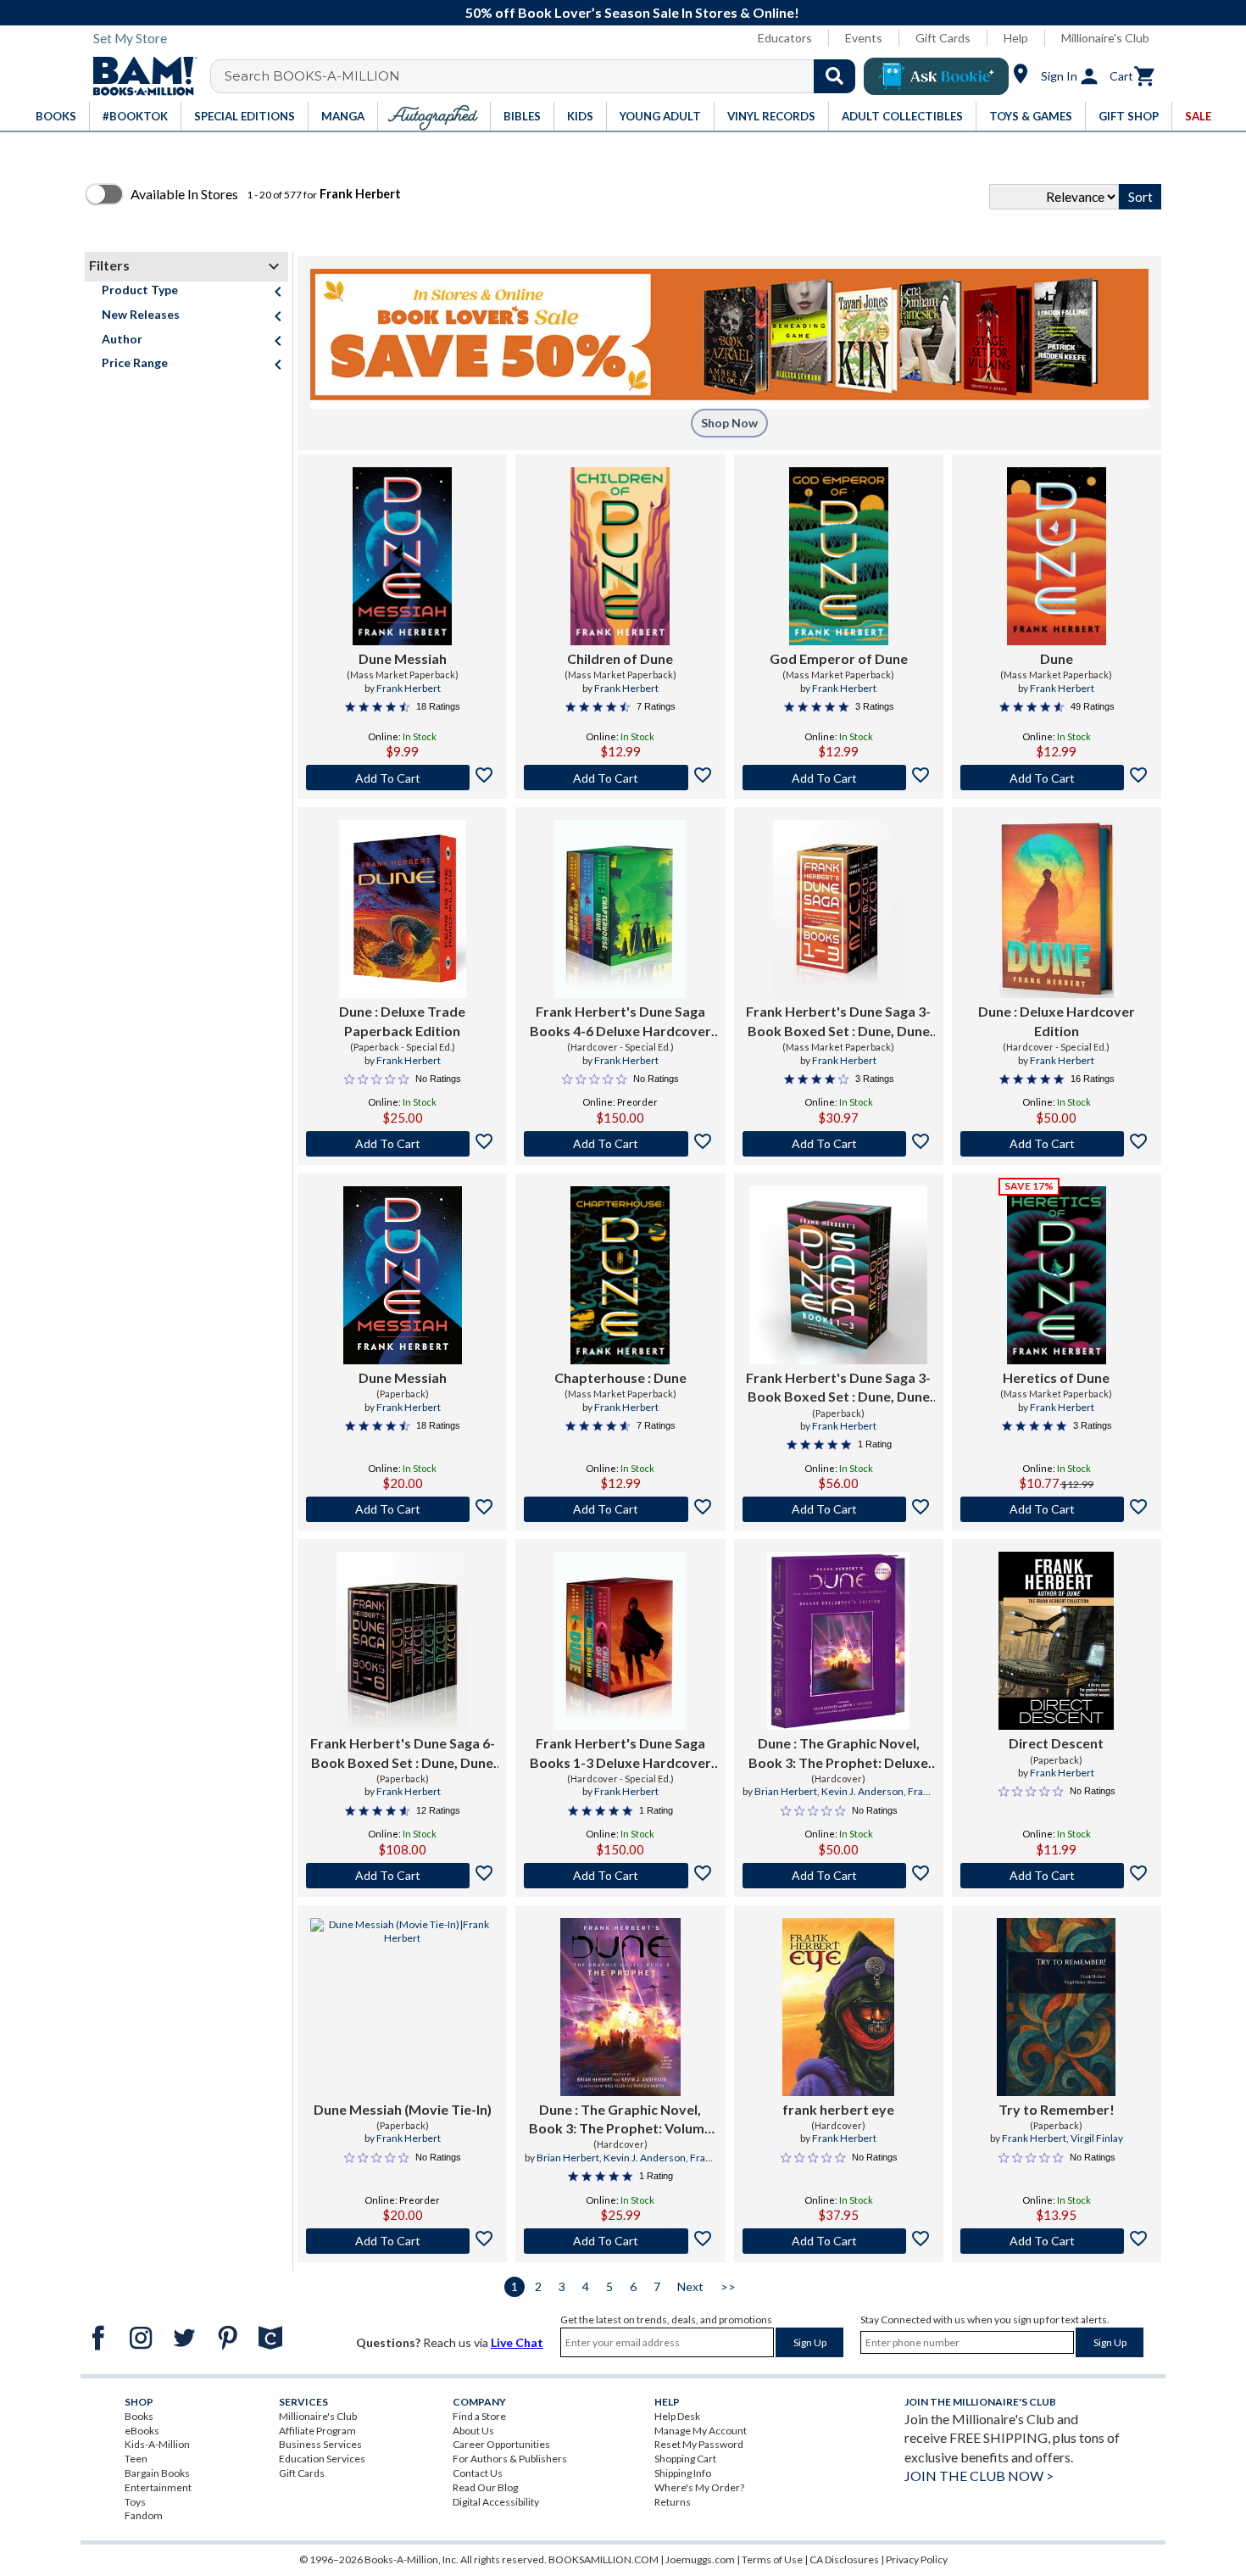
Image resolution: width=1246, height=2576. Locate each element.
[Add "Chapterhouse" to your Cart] (620, 1509)
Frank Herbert (409, 688)
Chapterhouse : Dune (620, 1377)
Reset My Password (699, 2444)
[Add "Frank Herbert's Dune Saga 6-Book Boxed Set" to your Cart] (402, 1876)
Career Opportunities (501, 2444)
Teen (136, 2459)
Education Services (322, 2459)
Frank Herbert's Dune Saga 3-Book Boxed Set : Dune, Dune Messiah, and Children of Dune (839, 1022)
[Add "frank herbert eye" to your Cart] (839, 2241)
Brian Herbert (786, 1791)
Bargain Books (157, 2473)
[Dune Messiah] (402, 556)
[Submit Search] (834, 76)
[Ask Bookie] (936, 76)
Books (139, 2416)
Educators (785, 38)
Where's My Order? (699, 2487)
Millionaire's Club (1105, 38)
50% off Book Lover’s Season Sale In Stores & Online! (632, 12)
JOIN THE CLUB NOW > (979, 2476)
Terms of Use (772, 2559)
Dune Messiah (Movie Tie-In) (403, 2109)
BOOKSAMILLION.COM (604, 2559)
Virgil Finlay (1097, 2138)
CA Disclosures (844, 2559)
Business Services (320, 2444)
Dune (1057, 658)
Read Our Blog (485, 2487)
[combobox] (544, 76)
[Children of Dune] (620, 556)
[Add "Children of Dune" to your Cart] (620, 778)
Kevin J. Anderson (862, 1791)
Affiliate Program (317, 2431)
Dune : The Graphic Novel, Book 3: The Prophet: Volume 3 (620, 2120)
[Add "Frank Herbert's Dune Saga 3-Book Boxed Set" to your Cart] (839, 1144)
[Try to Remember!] (1056, 2007)
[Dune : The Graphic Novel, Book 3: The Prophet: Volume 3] (620, 2007)
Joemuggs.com (700, 2559)
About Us (473, 2431)
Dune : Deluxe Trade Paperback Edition (402, 1020)
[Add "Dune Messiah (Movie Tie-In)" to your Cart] (402, 2241)
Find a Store (479, 2416)
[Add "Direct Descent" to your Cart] (1057, 1876)
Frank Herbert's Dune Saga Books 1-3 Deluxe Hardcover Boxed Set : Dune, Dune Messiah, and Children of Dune (620, 1754)
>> (728, 2286)
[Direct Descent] (1056, 1641)
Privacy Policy (917, 2559)
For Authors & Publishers (510, 2459)
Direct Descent (1056, 1743)
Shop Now (729, 423)
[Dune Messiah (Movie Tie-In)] (402, 2007)
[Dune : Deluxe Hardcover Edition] (1057, 909)
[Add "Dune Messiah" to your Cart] (402, 778)
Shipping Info (683, 2473)
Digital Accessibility (496, 2502)
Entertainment (158, 2487)
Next (690, 2286)
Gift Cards (943, 38)
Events (864, 38)
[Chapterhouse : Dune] (620, 1275)
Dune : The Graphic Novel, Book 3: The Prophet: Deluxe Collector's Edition (838, 1754)
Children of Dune (620, 658)
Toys (135, 2502)
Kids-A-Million (157, 2444)
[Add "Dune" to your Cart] (1057, 778)
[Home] (139, 76)
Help (1016, 38)
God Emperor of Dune (839, 658)
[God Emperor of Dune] (839, 556)
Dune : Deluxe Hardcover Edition (1057, 1020)
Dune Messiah (403, 658)
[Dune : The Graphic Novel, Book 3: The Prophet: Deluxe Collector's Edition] (838, 1641)
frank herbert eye (838, 2109)
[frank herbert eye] (838, 2007)
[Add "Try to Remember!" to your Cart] (1057, 2241)
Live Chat (517, 2342)
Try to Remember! (1057, 2109)
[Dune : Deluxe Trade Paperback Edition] (403, 909)
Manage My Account (701, 2431)
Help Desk (677, 2416)
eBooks (142, 2431)
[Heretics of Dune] (1057, 1275)
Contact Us (478, 2473)
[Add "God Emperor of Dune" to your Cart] (839, 778)
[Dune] (1057, 556)
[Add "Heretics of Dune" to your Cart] (1057, 1509)
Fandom (144, 2515)
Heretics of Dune (1056, 1377)
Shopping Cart (685, 2459)
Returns (673, 2502)
